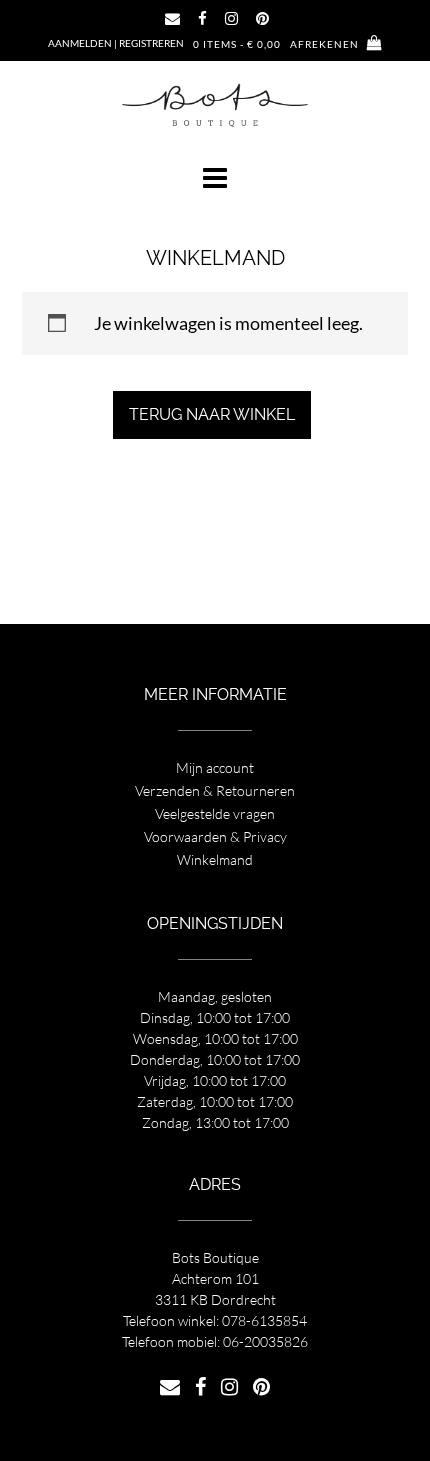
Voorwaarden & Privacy (215, 836)
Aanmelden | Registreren (116, 43)
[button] (215, 178)
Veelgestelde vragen (215, 813)
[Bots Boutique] (215, 104)
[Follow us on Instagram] (231, 18)
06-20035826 (265, 1341)
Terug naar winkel (212, 414)
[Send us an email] (172, 18)
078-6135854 (264, 1320)
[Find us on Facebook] (202, 18)
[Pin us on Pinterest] (262, 18)
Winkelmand (215, 859)
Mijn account (215, 767)
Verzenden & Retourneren (215, 790)
